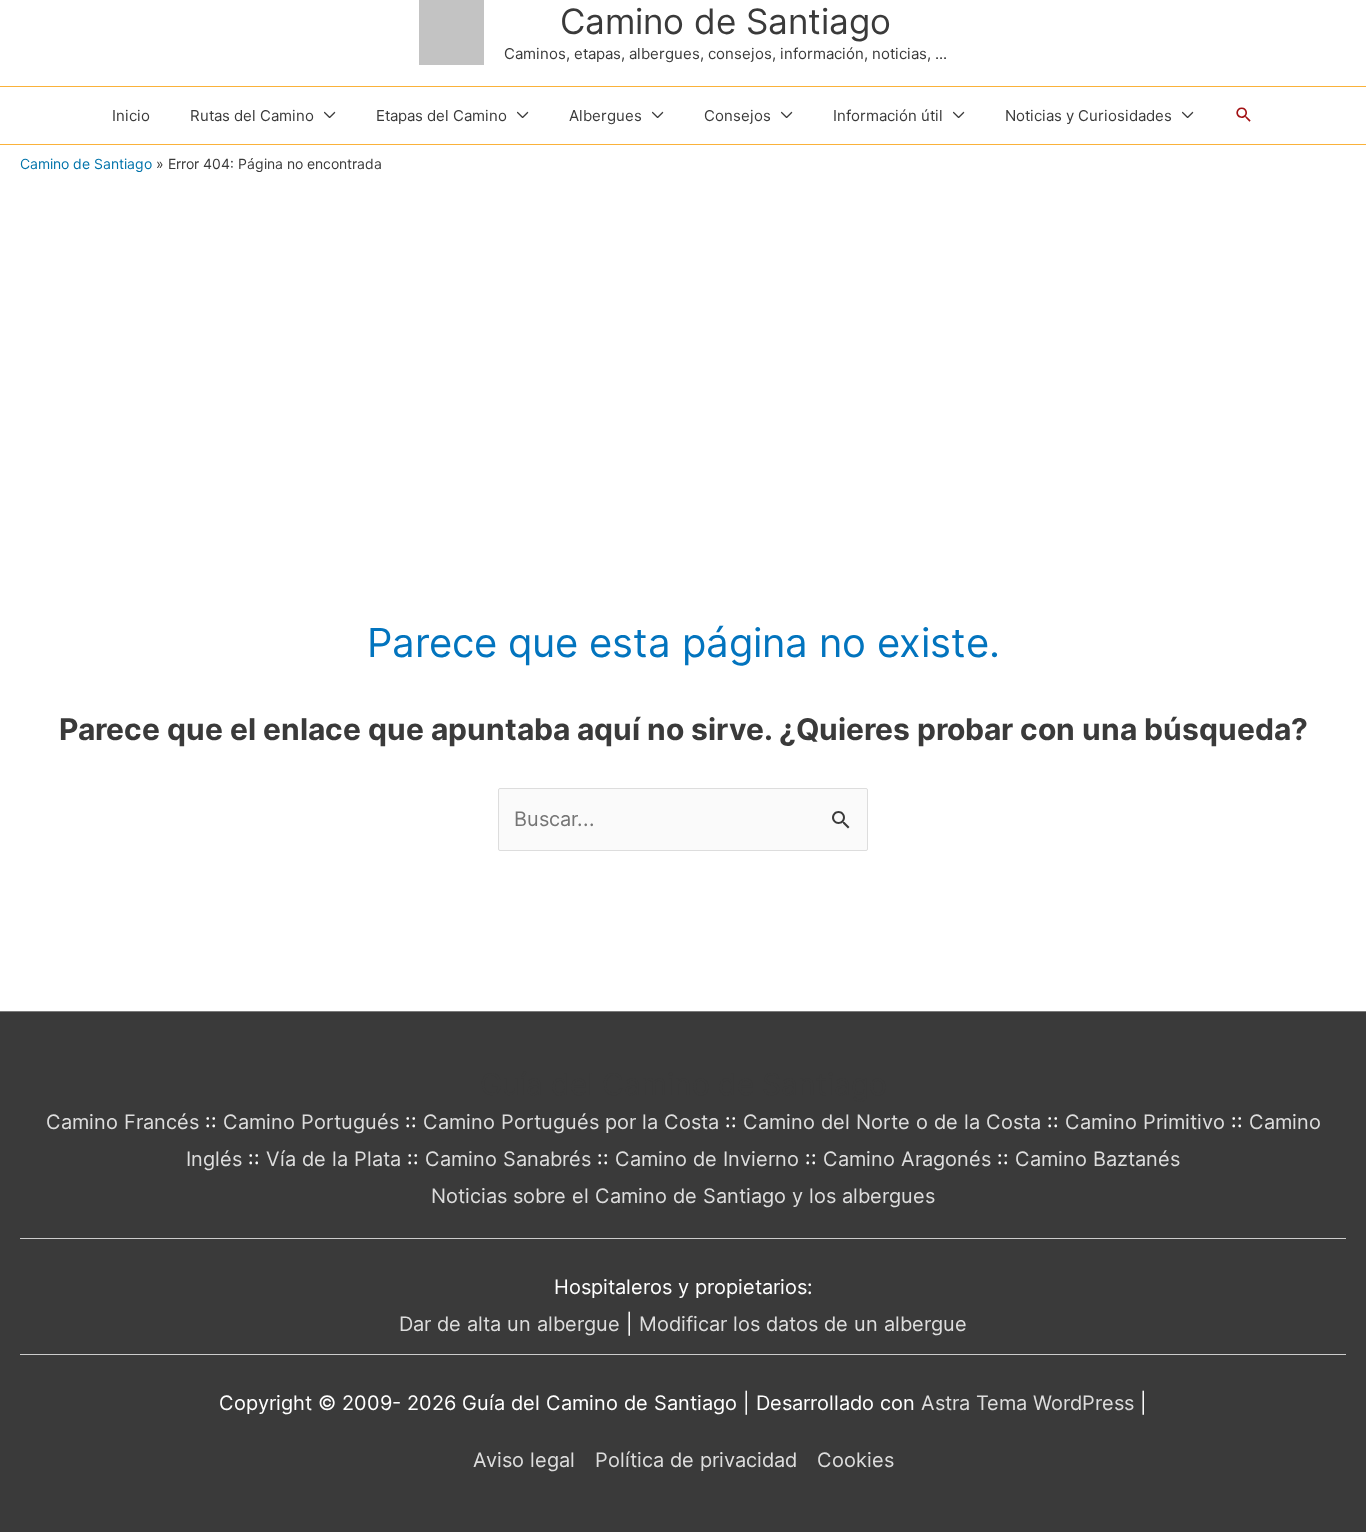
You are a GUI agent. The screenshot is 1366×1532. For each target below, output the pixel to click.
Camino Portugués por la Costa (571, 1122)
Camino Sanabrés (508, 1159)
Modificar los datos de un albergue (803, 1324)
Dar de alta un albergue (509, 1324)
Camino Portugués (311, 1122)
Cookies (855, 1460)
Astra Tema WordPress (1027, 1403)
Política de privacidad (696, 1460)
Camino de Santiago (725, 21)
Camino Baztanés (1097, 1159)
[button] (1244, 115)
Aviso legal (524, 1460)
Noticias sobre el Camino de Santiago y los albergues (683, 1196)
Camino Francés (122, 1122)
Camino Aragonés (907, 1159)
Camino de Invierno (707, 1159)
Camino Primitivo (1145, 1122)
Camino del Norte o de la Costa (892, 1122)
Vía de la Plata (333, 1159)
